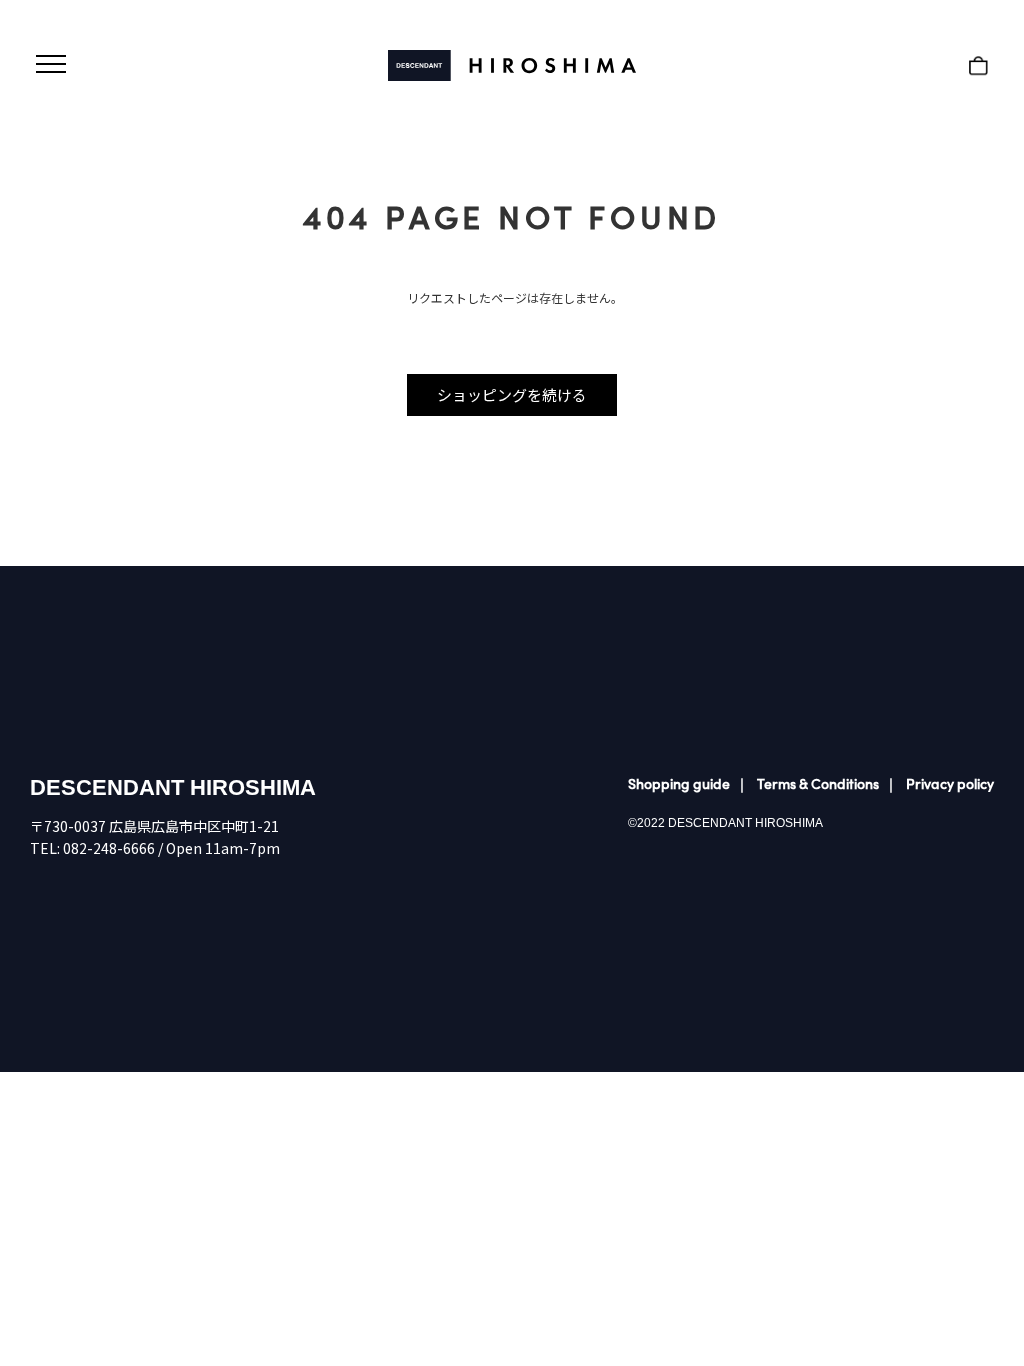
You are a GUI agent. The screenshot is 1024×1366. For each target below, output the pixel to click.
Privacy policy (950, 783)
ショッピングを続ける (512, 394)
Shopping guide (679, 783)
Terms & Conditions (818, 783)
